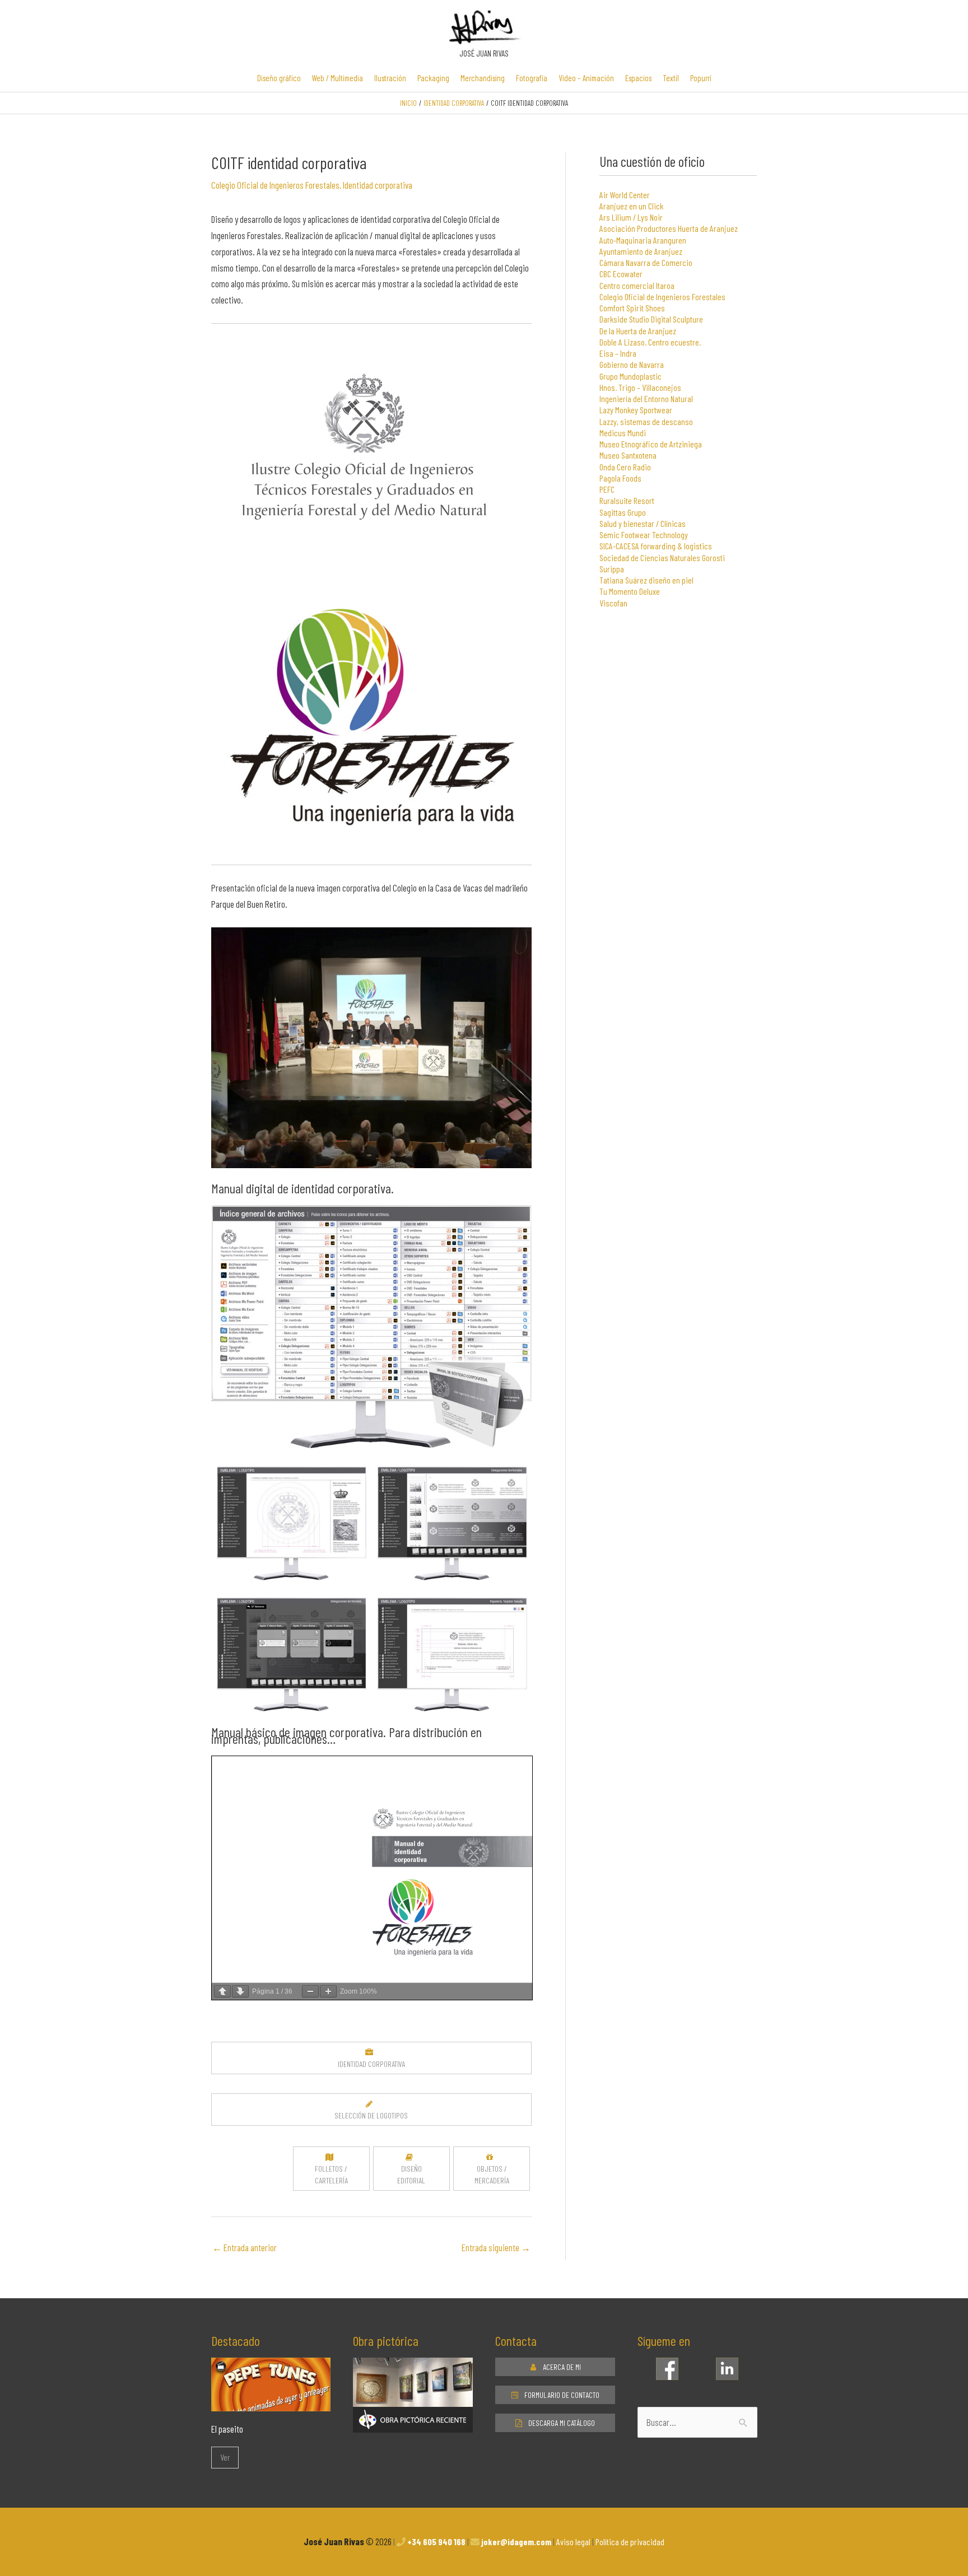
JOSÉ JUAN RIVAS (484, 53)
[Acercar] (328, 1991)
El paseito (227, 2429)
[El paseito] (271, 2403)
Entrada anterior (245, 2247)
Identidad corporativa (378, 185)
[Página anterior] (222, 1991)
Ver (225, 2457)
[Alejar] (310, 1991)
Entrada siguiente (496, 2247)
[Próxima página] (240, 1991)
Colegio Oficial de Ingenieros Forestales (275, 185)
